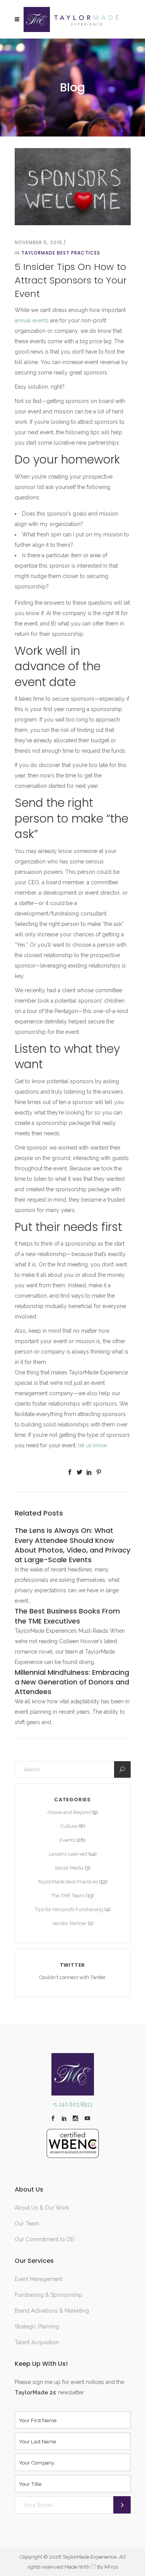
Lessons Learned (68, 1854)
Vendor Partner (69, 1923)
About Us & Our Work (42, 2208)
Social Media (69, 1868)
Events (67, 1840)
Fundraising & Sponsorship (49, 2295)
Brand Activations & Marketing (52, 2311)
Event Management (38, 2279)
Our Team (27, 2224)
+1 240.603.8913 (72, 2104)
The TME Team (68, 1896)
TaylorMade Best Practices (61, 253)
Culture (69, 1826)
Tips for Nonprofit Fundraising (69, 1909)
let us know (92, 1445)
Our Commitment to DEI (45, 2239)
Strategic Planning (37, 2326)
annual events (32, 320)
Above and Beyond (69, 1812)
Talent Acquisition (37, 2342)
